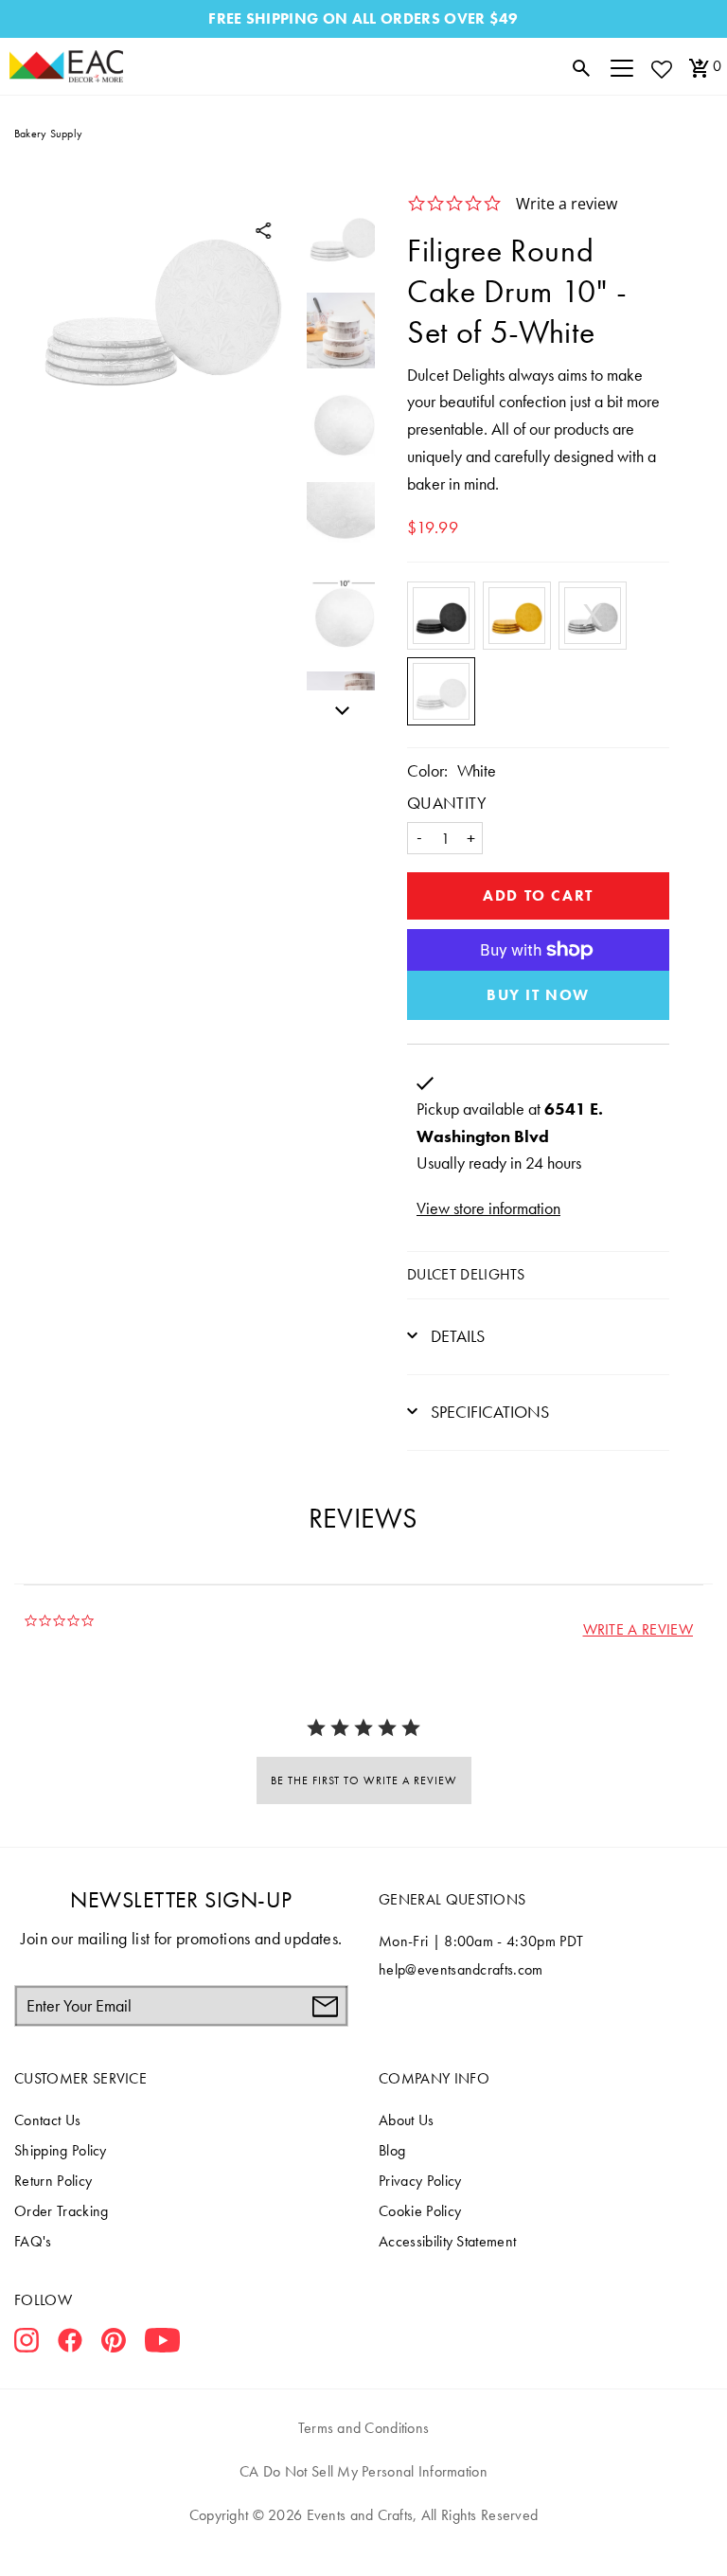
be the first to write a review (364, 1780)
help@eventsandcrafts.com (461, 1969)
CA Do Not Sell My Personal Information (363, 2471)
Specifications (488, 1412)
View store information (488, 1208)
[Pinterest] (114, 2344)
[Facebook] (70, 2344)
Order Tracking (61, 2211)
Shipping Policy (61, 2150)
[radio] (441, 616)
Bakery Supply (48, 134)
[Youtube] (162, 2344)
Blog (392, 2150)
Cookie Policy (420, 2211)
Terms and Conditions (364, 2428)
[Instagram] (27, 2344)
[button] (638, 1629)
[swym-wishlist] (661, 69)
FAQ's (33, 2241)
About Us (407, 2120)
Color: (427, 770)
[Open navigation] (622, 66)
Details (456, 1336)
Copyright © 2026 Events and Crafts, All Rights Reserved (363, 2515)
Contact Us (47, 2120)
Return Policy (53, 2181)
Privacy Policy (420, 2181)
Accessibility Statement (447, 2241)
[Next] (337, 707)
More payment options (538, 995)
